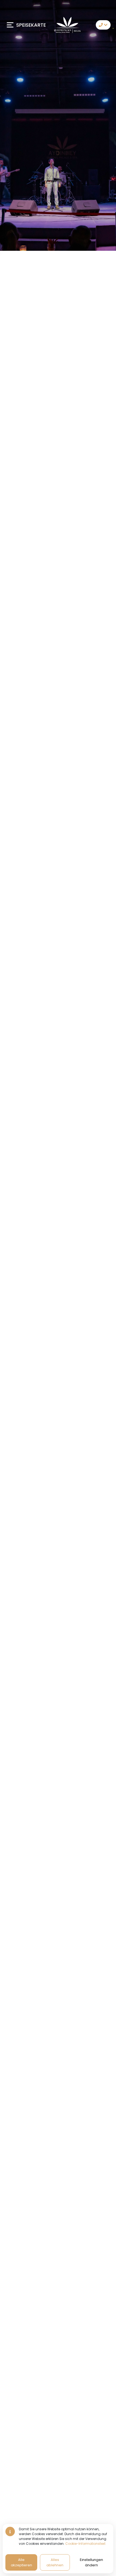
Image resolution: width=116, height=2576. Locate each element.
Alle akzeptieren (21, 2562)
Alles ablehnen (55, 2562)
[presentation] (10, 1288)
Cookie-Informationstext (85, 2544)
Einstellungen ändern (91, 2562)
